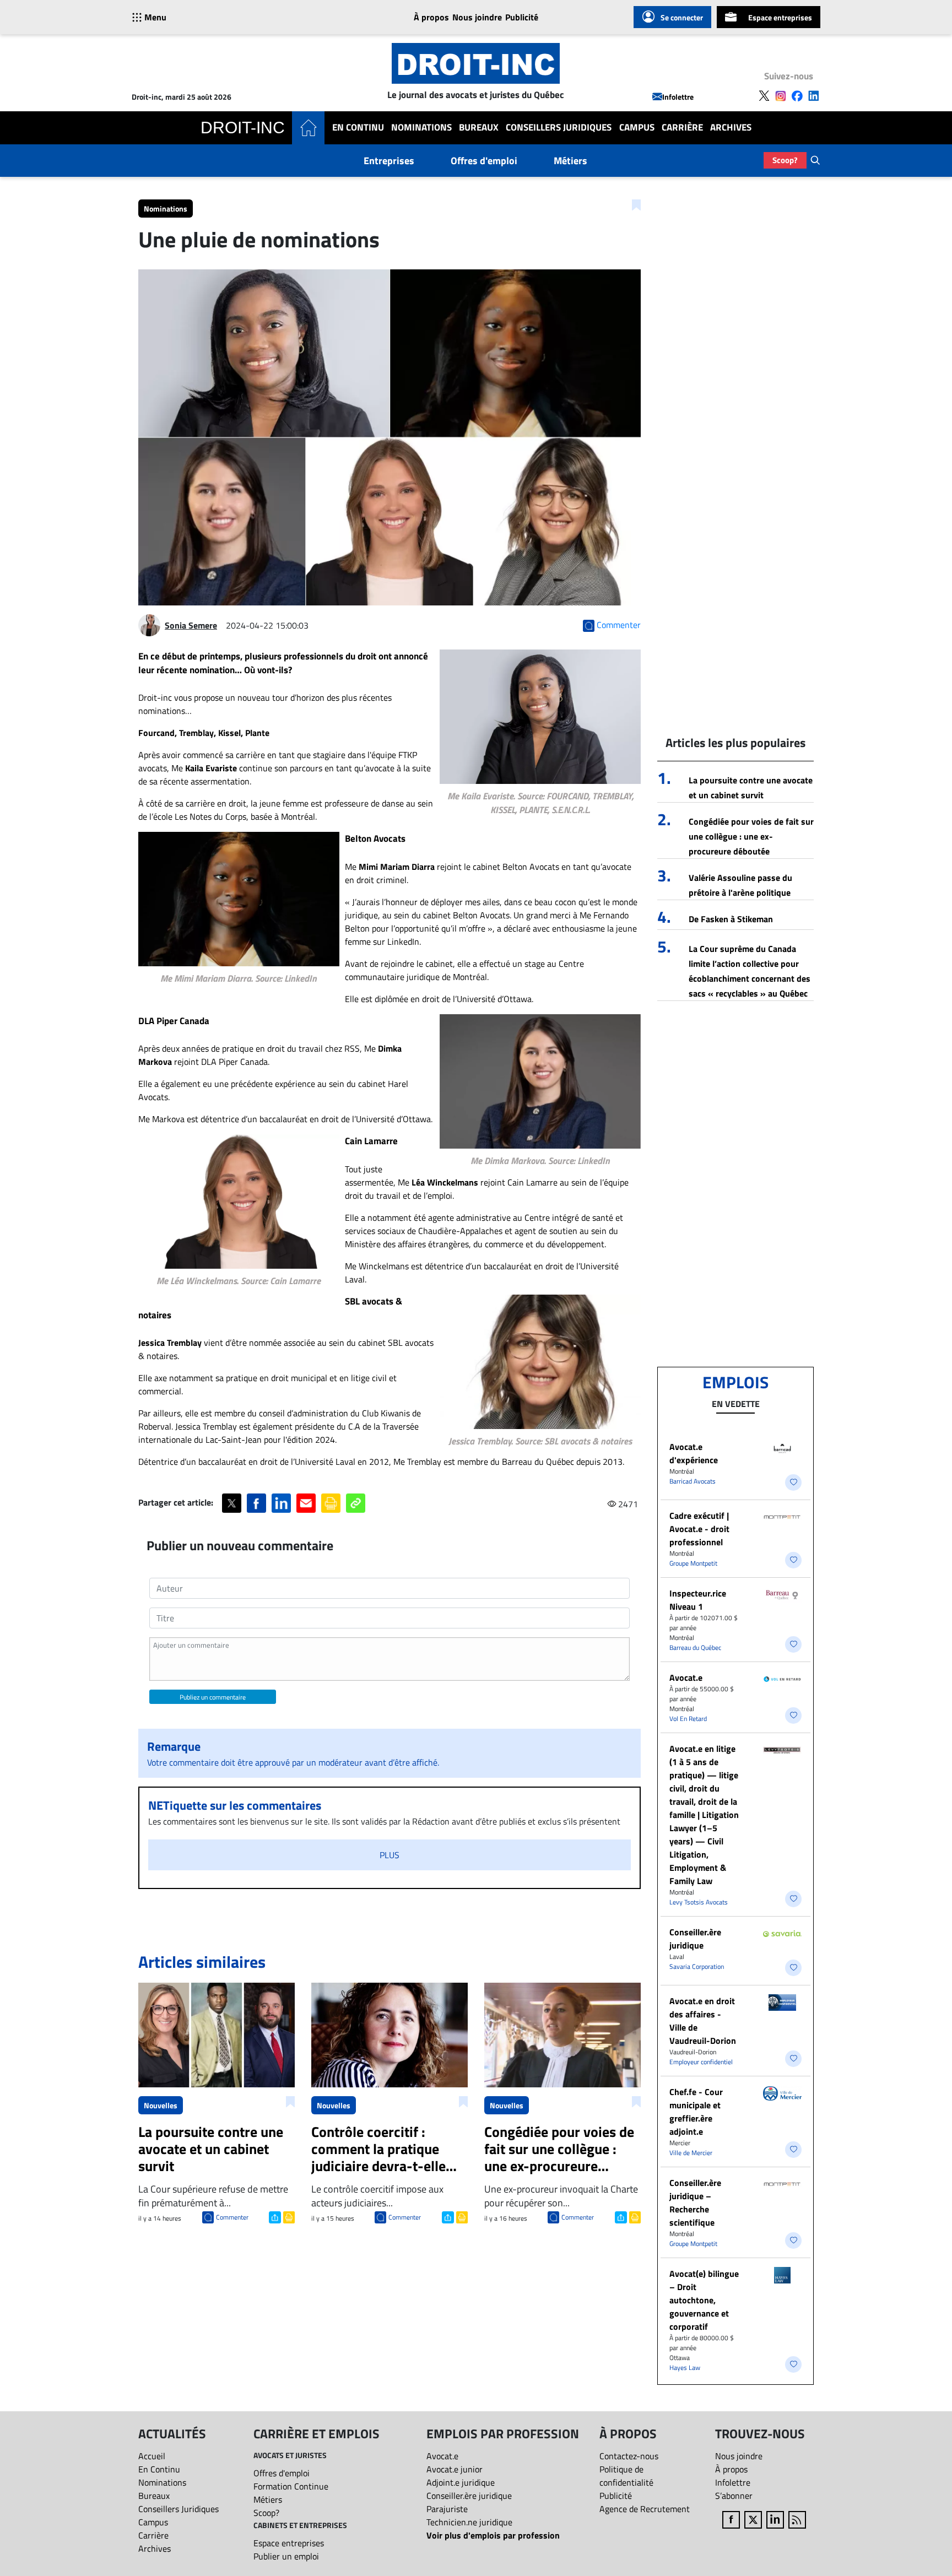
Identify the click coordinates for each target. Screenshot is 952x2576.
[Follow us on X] (764, 96)
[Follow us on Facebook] (797, 96)
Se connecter (682, 17)
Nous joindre (477, 17)
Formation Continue (291, 2486)
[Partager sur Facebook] (256, 1503)
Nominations (421, 128)
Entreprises (389, 161)
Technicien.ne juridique (469, 2522)
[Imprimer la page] (331, 1503)
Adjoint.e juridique (461, 2482)
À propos (431, 17)
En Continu (358, 128)
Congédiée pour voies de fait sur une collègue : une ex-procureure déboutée (751, 836)
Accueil (152, 2456)
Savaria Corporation (697, 1966)
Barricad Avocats (693, 1481)
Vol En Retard (688, 1719)
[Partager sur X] (232, 1503)
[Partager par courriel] (306, 1503)
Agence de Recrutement (645, 2509)
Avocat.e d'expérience (694, 1453)
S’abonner (734, 2496)
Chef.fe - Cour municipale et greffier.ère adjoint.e (696, 2112)
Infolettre (678, 97)
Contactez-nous (629, 2456)
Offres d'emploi (484, 161)
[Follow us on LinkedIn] (814, 96)
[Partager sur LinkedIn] (281, 1503)
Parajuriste (447, 2509)
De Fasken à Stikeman (731, 919)
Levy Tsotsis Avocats (699, 1902)
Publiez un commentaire (213, 1697)
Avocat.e (686, 1677)
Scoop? (785, 160)
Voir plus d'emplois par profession (493, 2535)
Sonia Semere (191, 625)
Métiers (570, 161)
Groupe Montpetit (693, 1563)
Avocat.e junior (455, 2469)
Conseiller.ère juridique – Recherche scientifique (695, 2202)
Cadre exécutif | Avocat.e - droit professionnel (699, 1529)
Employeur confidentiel (701, 2062)
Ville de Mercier (691, 2153)
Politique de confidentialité (626, 2476)
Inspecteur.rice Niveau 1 (698, 1600)
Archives (731, 128)
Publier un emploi (286, 2556)
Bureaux (479, 128)
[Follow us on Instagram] (781, 96)
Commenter (232, 2217)
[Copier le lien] (356, 1503)
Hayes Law (685, 2367)
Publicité (522, 17)
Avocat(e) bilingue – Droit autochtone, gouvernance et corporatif (704, 2300)
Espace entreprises (780, 17)
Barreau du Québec (695, 1647)
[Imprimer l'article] (288, 2216)
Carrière (682, 128)
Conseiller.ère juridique (695, 1939)
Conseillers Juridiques (559, 128)
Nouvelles (161, 2105)
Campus (637, 128)
